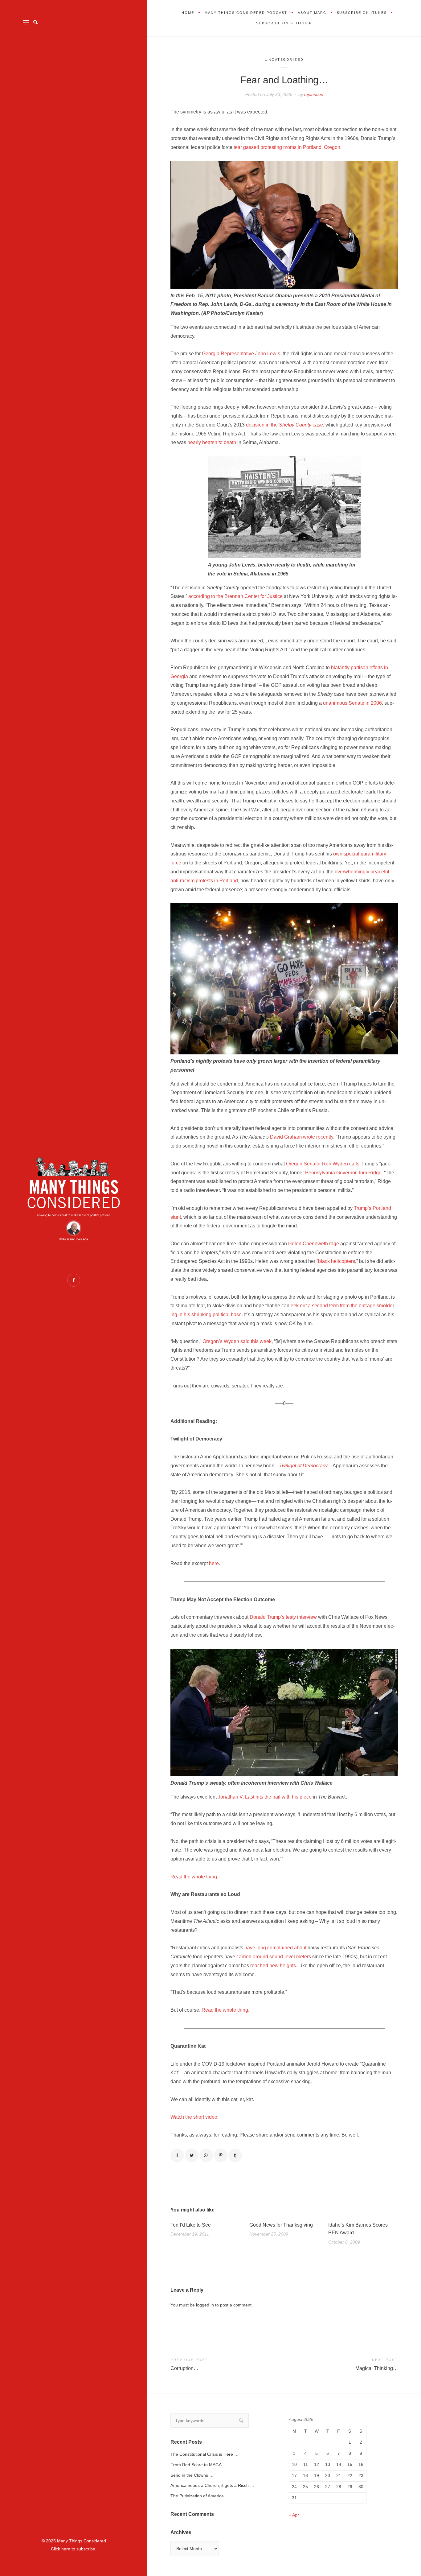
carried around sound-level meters (274, 1957)
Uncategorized (284, 60)
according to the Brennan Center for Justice (235, 596)
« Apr (294, 2515)
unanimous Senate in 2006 (352, 703)
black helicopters (337, 1261)
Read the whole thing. (194, 1877)
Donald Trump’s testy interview (283, 1617)
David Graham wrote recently (302, 1137)
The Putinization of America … (200, 2496)
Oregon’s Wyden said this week (237, 1341)
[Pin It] (221, 2155)
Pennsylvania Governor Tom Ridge (343, 1173)
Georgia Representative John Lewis (241, 354)
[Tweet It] (192, 2155)
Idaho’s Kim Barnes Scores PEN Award (358, 2229)
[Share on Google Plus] (206, 2155)
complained (280, 1948)
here (214, 1563)
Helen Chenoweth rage (314, 1244)
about (300, 1948)
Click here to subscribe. (74, 2549)
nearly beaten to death (212, 442)
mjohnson (314, 94)
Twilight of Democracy (303, 1466)
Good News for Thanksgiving (281, 2225)
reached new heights (273, 1966)
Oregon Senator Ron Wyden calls (323, 1164)
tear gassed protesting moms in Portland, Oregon (287, 147)
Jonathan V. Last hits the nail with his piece (265, 1797)
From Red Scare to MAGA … (199, 2465)
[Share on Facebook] (177, 2155)
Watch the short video (194, 2117)
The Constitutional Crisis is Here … (204, 2454)
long (261, 1948)
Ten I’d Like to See (191, 2225)
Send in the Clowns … (192, 2475)
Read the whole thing (225, 2010)
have (250, 1948)
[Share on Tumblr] (235, 2155)
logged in (205, 2305)
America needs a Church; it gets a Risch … (212, 2485)
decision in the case (284, 425)
